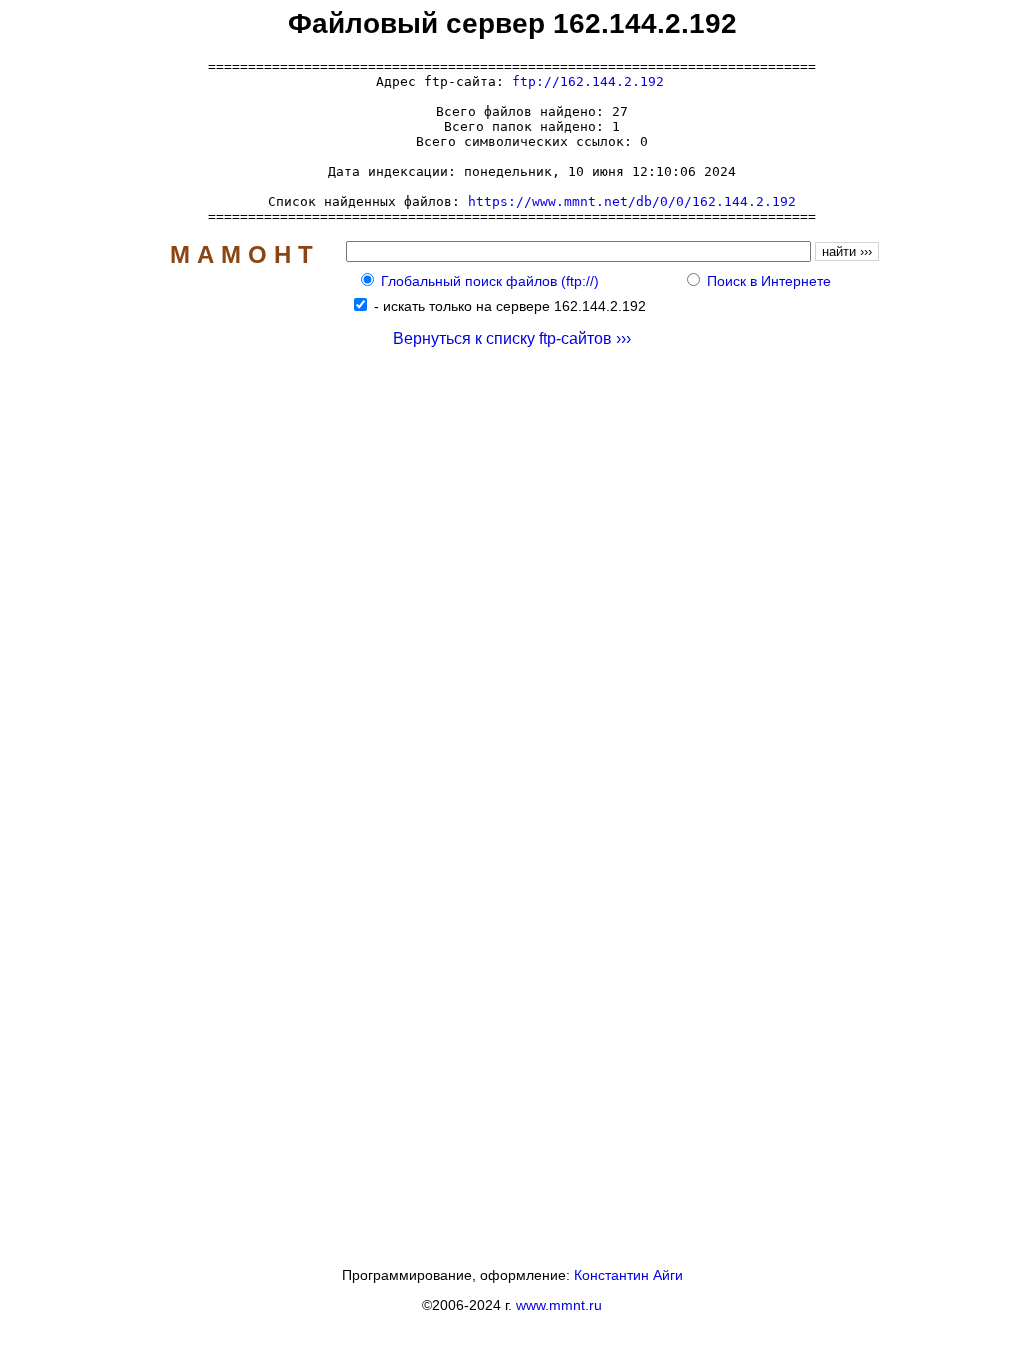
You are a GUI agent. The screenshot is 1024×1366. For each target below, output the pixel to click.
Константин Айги (628, 1275)
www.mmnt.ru (559, 1305)
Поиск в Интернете (769, 281)
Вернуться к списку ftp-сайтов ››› (512, 338)
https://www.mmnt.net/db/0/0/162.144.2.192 (632, 201)
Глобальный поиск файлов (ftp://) (490, 281)
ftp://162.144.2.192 (588, 81)
